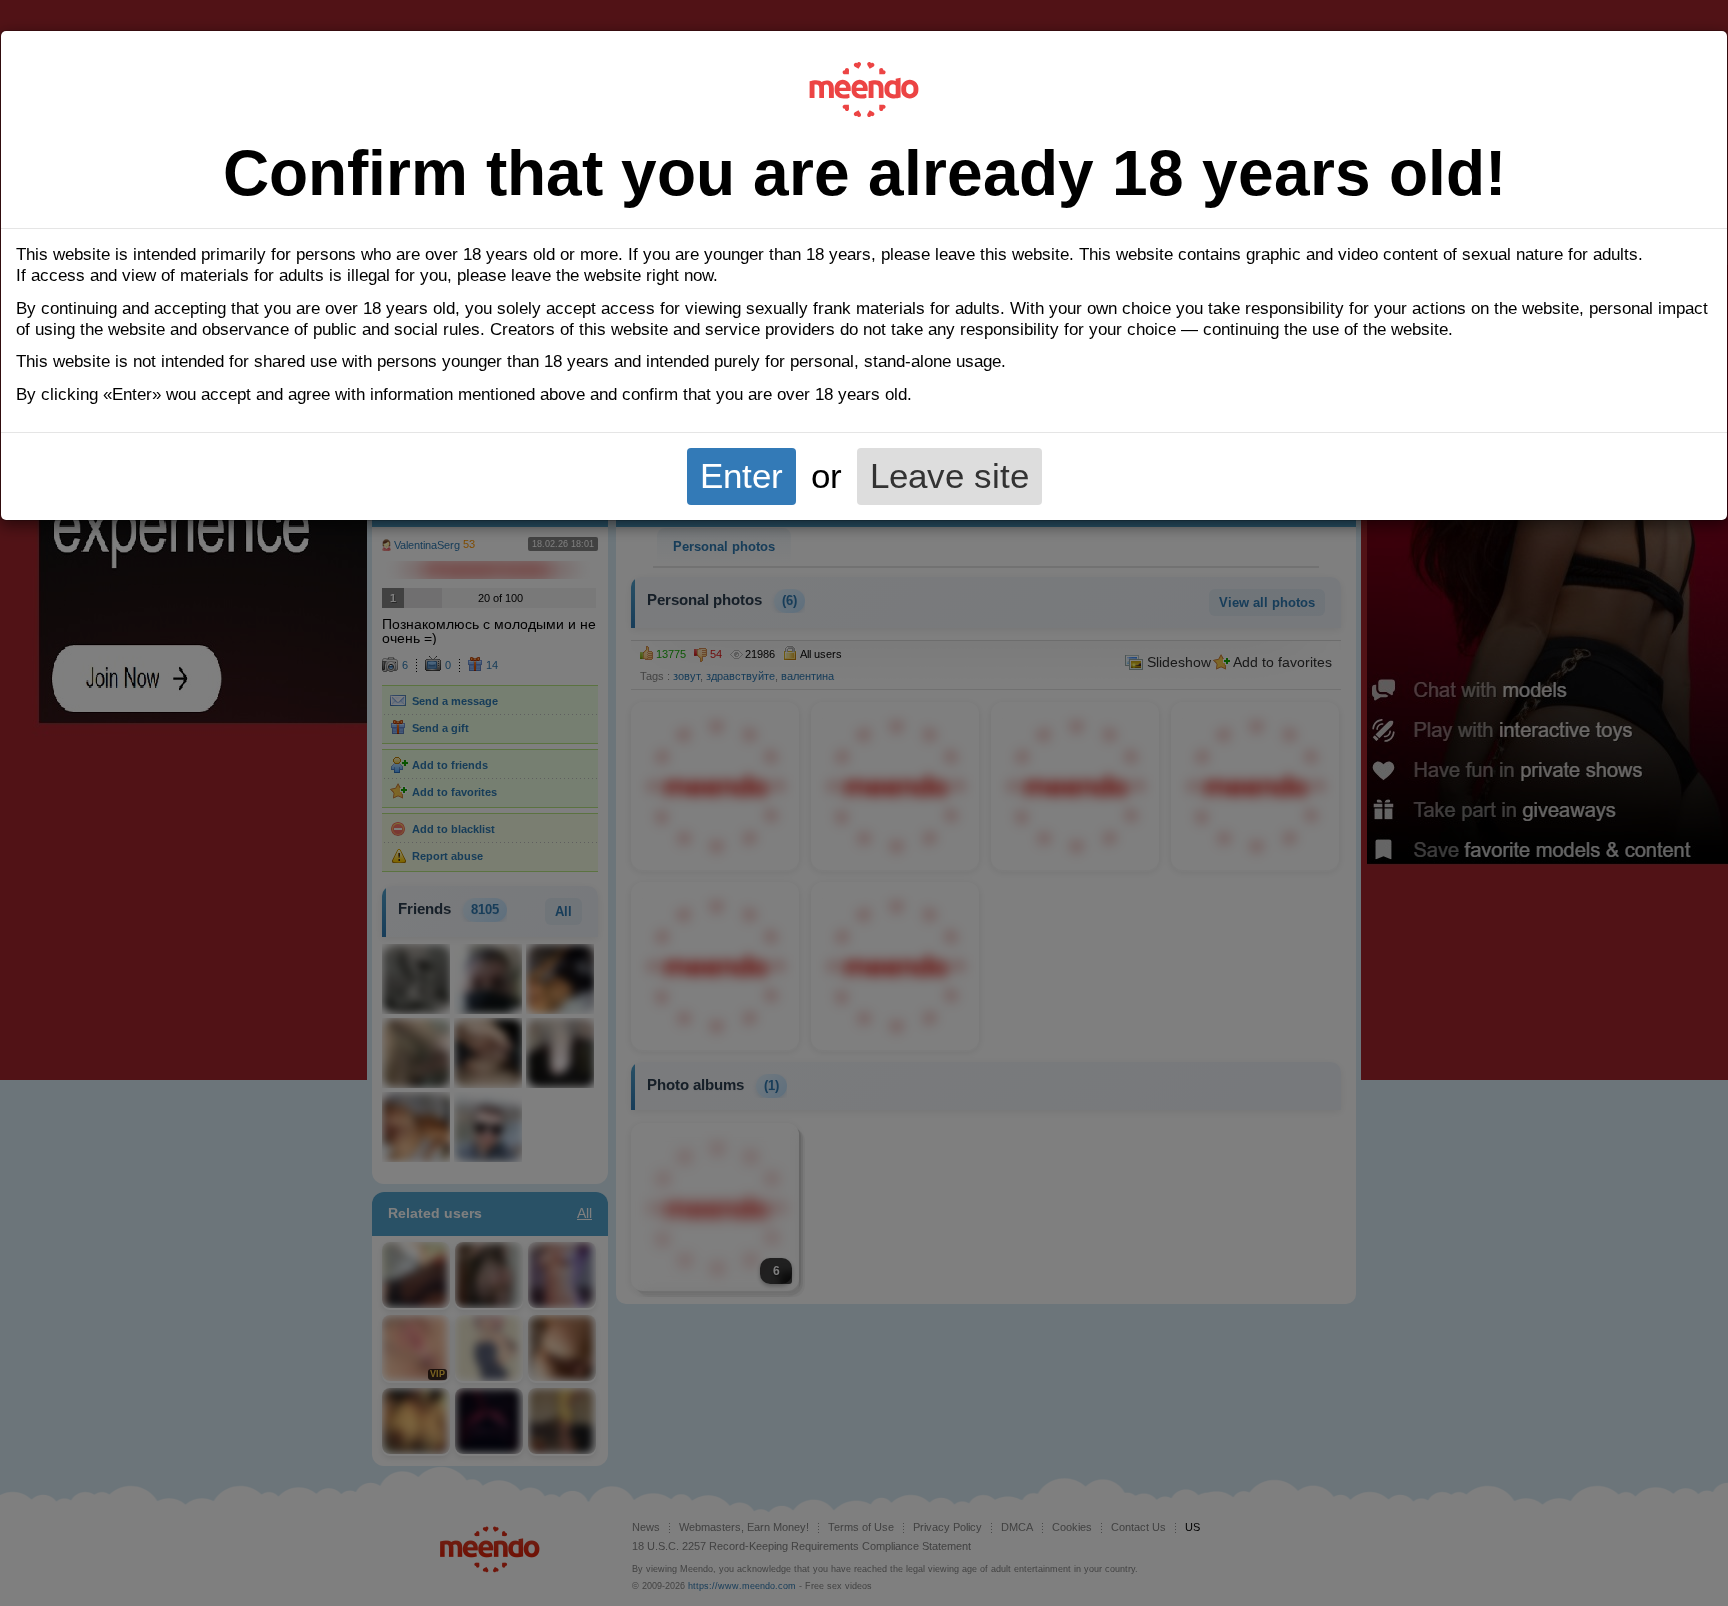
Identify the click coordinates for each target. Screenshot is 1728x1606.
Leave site (949, 476)
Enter (741, 476)
